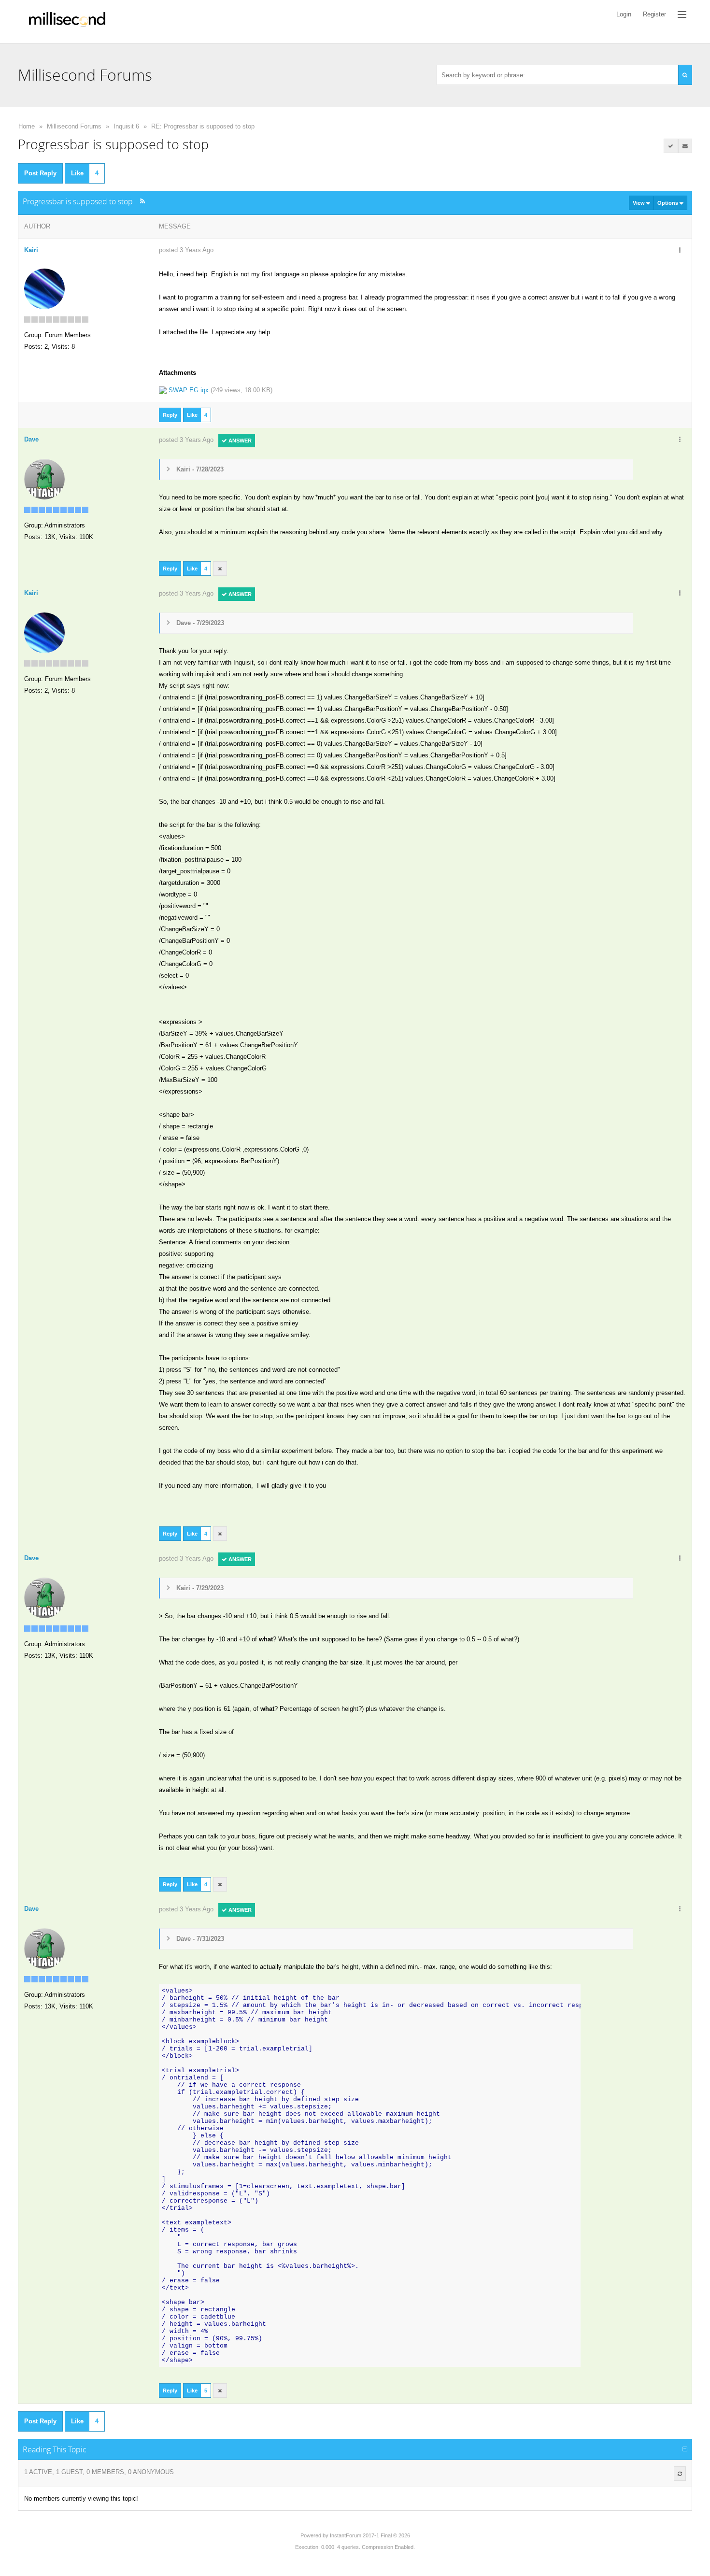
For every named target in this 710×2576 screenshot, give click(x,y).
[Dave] (44, 478)
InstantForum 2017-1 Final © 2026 (370, 2535)
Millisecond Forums (74, 126)
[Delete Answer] (220, 569)
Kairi (31, 250)
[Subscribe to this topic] (685, 146)
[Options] (680, 251)
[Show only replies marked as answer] (671, 146)
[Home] (67, 21)
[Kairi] (44, 288)
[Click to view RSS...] (143, 201)
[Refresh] (680, 2474)
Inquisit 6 (126, 126)
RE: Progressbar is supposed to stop (203, 126)
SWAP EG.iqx (189, 390)
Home (27, 126)
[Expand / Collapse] (685, 2449)
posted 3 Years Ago (186, 250)
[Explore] (682, 14)
